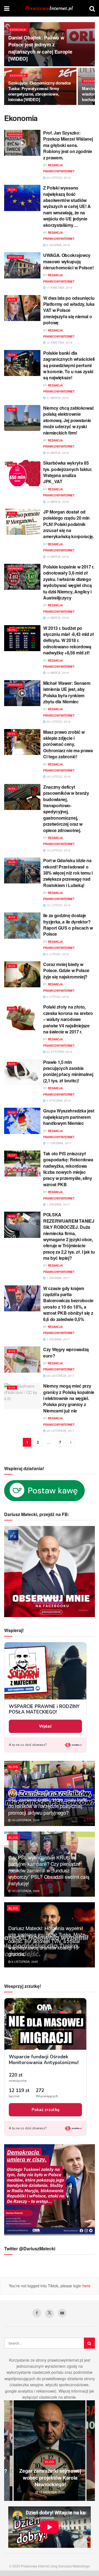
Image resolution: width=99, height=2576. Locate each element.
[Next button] (91, 2451)
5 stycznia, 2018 (58, 1101)
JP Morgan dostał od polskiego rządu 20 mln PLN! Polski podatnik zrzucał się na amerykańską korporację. (69, 524)
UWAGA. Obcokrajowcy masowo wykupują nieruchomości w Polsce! (68, 261)
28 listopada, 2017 (60, 1376)
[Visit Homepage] (50, 8)
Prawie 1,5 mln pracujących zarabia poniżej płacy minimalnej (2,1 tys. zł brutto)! (68, 1071)
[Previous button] (8, 2451)
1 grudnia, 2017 (58, 1204)
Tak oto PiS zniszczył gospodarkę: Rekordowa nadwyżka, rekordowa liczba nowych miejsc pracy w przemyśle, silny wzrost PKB (68, 1169)
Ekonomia (18, 30)
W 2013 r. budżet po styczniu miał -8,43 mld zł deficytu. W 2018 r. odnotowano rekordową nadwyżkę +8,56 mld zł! (69, 640)
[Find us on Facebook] (37, 2313)
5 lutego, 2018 (57, 954)
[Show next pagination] (71, 1442)
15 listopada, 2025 (25, 1820)
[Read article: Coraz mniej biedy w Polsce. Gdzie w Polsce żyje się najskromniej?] (22, 974)
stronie (70, 2397)
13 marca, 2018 (57, 557)
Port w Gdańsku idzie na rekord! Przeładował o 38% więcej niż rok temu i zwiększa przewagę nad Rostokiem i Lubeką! (68, 873)
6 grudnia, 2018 (58, 245)
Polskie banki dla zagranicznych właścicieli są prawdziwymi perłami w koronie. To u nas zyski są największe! (69, 365)
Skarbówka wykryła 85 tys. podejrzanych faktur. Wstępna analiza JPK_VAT (68, 472)
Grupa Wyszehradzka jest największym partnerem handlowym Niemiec (69, 1117)
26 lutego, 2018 (58, 722)
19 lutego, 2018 (58, 850)
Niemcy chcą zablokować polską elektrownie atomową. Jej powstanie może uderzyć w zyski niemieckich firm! (69, 420)
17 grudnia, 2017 (59, 1143)
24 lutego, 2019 (58, 178)
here (86, 2286)
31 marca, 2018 (57, 398)
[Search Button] (92, 8)
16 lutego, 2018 (58, 905)
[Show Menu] (7, 8)
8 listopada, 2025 (24, 1962)
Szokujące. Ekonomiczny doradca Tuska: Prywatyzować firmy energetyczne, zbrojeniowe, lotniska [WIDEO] (39, 91)
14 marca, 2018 (57, 502)
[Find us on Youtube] (62, 2313)
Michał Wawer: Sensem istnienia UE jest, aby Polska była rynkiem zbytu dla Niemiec (67, 692)
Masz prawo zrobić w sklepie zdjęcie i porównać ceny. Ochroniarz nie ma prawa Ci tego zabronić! (68, 744)
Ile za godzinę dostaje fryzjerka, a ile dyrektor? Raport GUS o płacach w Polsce (68, 925)
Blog (12, 189)
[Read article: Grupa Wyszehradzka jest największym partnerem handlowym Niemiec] (22, 1121)
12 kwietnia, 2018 (59, 343)
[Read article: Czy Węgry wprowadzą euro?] (22, 1359)
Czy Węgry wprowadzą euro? (66, 1352)
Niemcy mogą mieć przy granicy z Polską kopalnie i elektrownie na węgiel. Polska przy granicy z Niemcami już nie (69, 1398)
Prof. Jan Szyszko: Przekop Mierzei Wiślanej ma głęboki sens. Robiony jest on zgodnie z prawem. (68, 145)
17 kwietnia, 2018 (59, 288)
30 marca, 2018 (57, 453)
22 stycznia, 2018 (59, 1052)
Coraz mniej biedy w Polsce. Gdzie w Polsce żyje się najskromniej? (66, 970)
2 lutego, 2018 (57, 997)
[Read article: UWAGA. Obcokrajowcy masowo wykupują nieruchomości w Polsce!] (22, 265)
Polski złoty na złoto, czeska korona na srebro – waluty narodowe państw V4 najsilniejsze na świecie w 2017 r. (68, 1019)
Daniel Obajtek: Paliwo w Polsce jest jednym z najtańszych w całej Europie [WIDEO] (40, 48)
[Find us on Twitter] (50, 2314)
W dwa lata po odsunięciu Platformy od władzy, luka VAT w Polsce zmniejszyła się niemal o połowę (69, 310)
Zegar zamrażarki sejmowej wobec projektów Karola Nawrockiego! (50, 2478)
